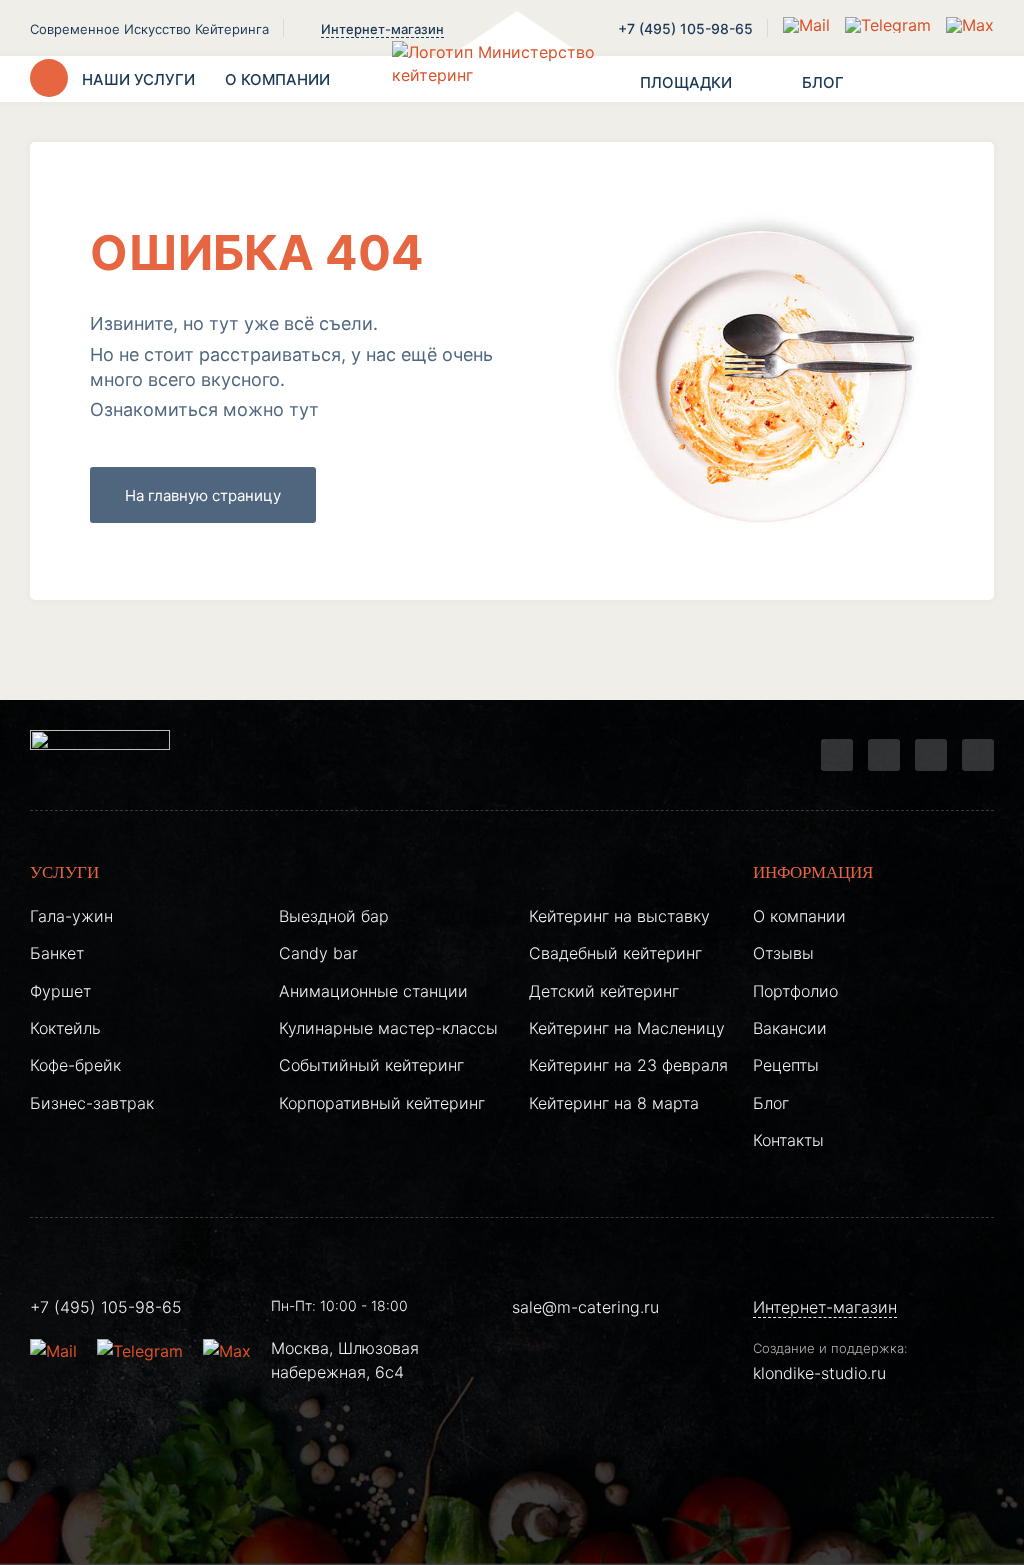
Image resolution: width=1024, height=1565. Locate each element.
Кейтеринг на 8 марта (614, 1103)
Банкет (57, 953)
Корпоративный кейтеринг (382, 1103)
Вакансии (790, 1028)
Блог (771, 1103)
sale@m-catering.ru (585, 1307)
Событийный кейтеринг (371, 1065)
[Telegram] (837, 755)
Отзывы (783, 953)
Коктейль (65, 1028)
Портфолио (795, 991)
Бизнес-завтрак (92, 1103)
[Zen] (931, 755)
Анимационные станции (373, 991)
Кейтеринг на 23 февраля (628, 1065)
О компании (799, 916)
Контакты (788, 1140)
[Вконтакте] (884, 755)
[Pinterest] (978, 755)
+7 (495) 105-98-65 (685, 28)
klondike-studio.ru (819, 1373)
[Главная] (512, 79)
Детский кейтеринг (604, 991)
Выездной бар (334, 916)
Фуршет (60, 991)
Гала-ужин (71, 916)
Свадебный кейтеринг (615, 953)
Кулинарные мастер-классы (388, 1028)
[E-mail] (809, 25)
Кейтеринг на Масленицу (627, 1028)
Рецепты (786, 1065)
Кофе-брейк (75, 1065)
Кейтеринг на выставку (619, 916)
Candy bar (318, 953)
